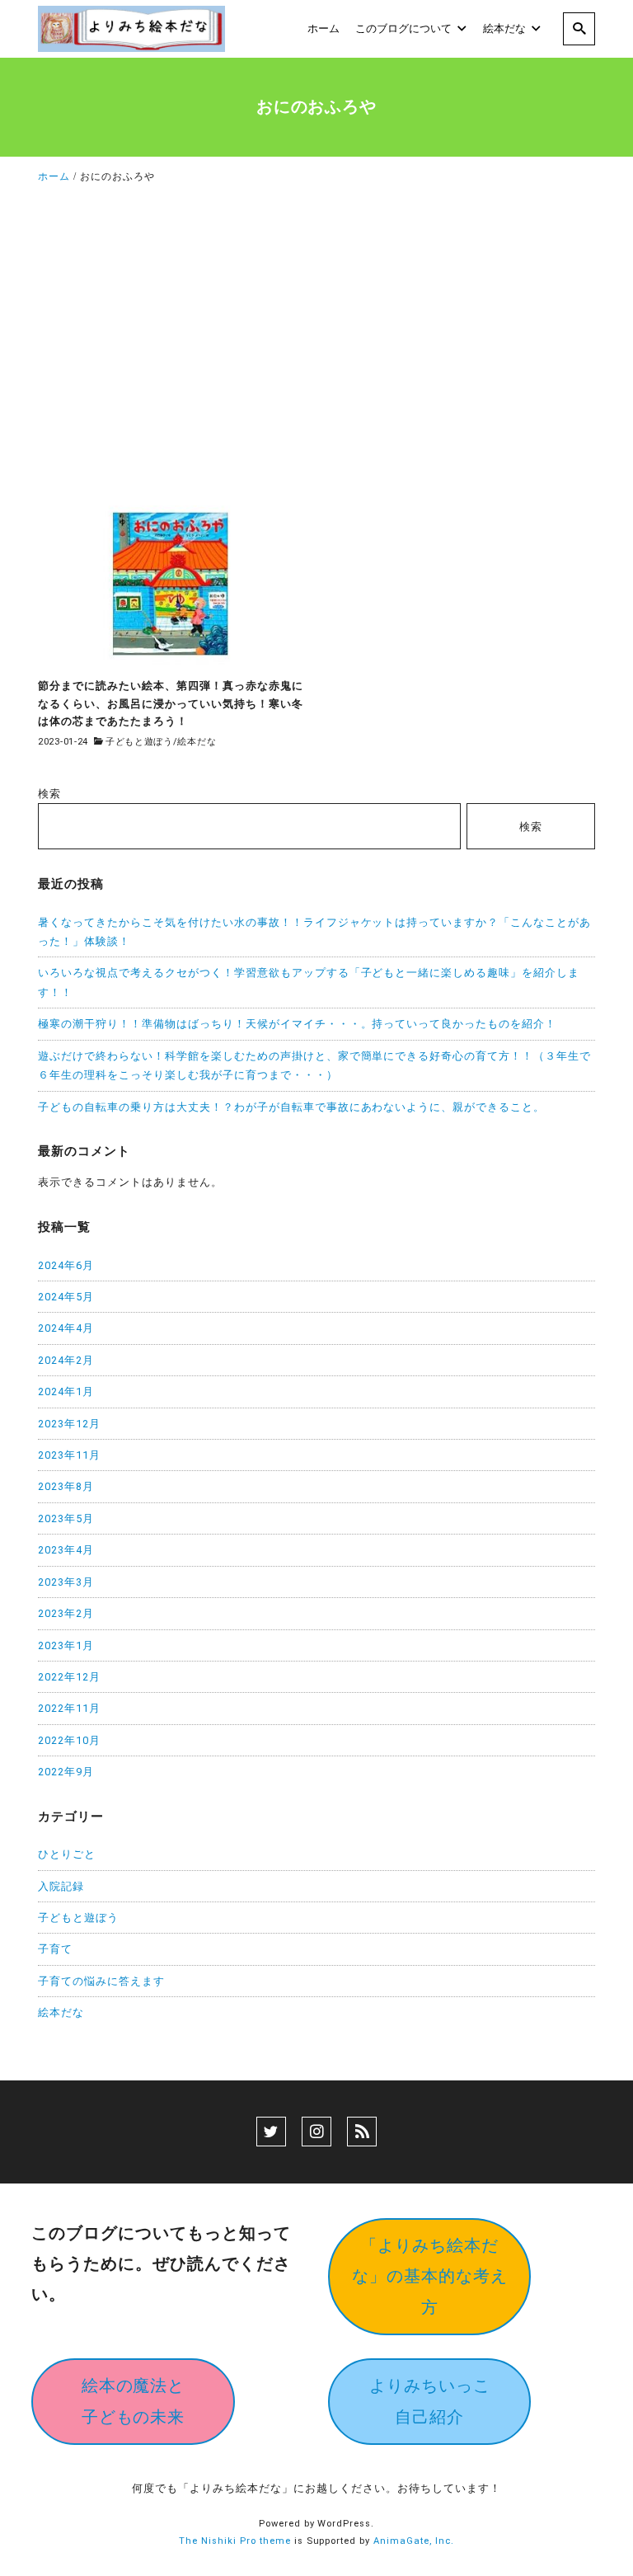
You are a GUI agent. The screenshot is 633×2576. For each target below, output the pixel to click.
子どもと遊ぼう (139, 742)
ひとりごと (67, 1854)
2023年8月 (66, 1486)
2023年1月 (66, 1645)
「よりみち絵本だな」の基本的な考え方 (430, 2276)
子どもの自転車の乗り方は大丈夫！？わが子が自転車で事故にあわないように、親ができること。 (291, 1107)
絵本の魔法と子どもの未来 (134, 2401)
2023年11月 (69, 1455)
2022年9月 (66, 1772)
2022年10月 (69, 1740)
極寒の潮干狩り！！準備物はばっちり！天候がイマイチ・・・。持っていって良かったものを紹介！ (297, 1024)
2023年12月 (69, 1424)
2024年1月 (66, 1391)
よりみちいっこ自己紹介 (430, 2401)
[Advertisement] (316, 345)
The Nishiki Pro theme (235, 2541)
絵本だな (197, 742)
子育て (55, 1949)
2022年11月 (69, 1708)
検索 (49, 794)
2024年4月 (66, 1328)
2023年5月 (66, 1518)
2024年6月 (66, 1265)
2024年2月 (66, 1360)
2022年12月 (69, 1677)
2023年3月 (66, 1582)
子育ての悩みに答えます (101, 1981)
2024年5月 (66, 1297)
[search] (579, 29)
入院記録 (61, 1886)
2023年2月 (66, 1613)
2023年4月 (66, 1550)
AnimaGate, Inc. (414, 2541)
